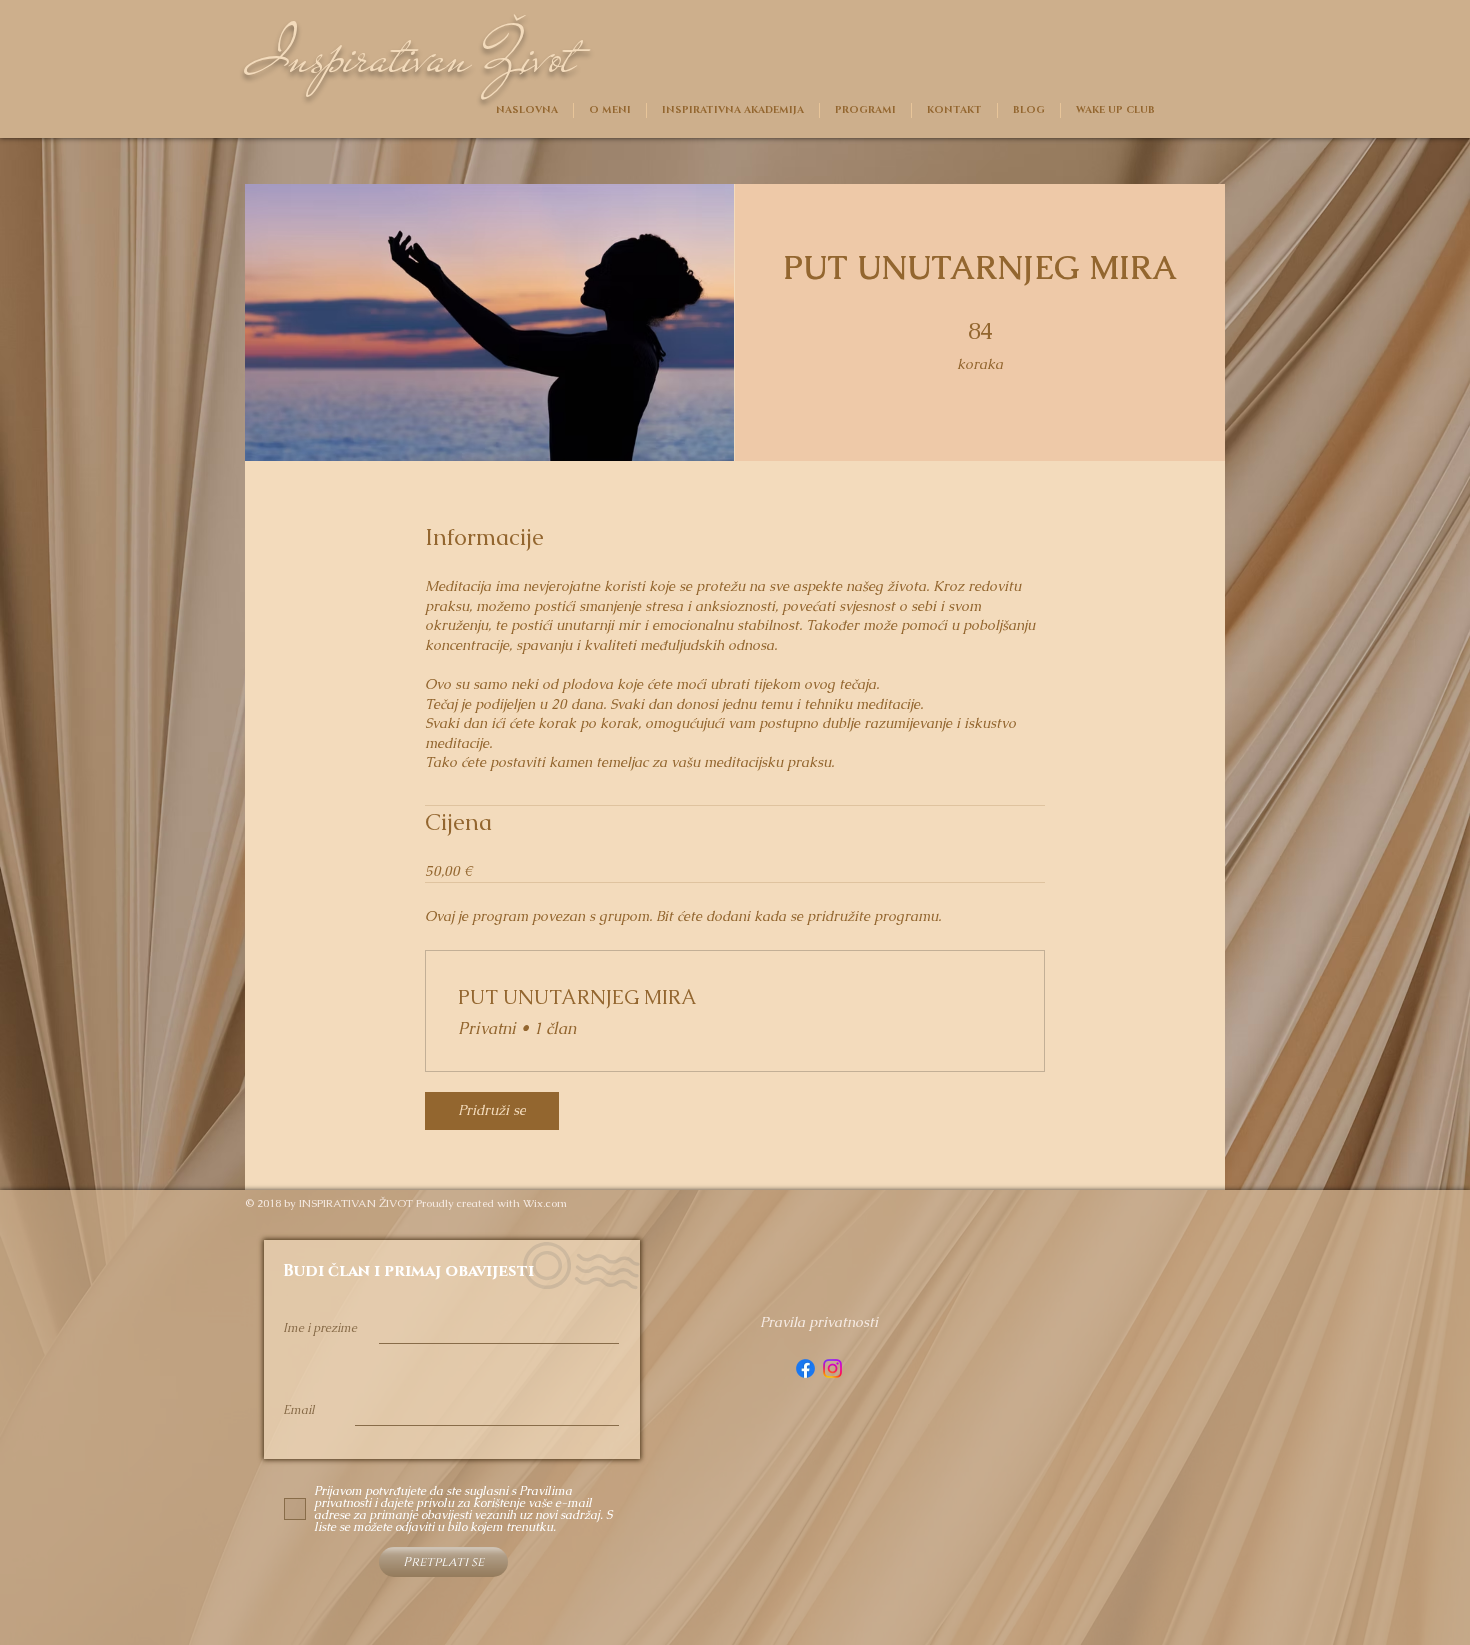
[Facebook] (805, 1368)
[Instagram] (832, 1368)
